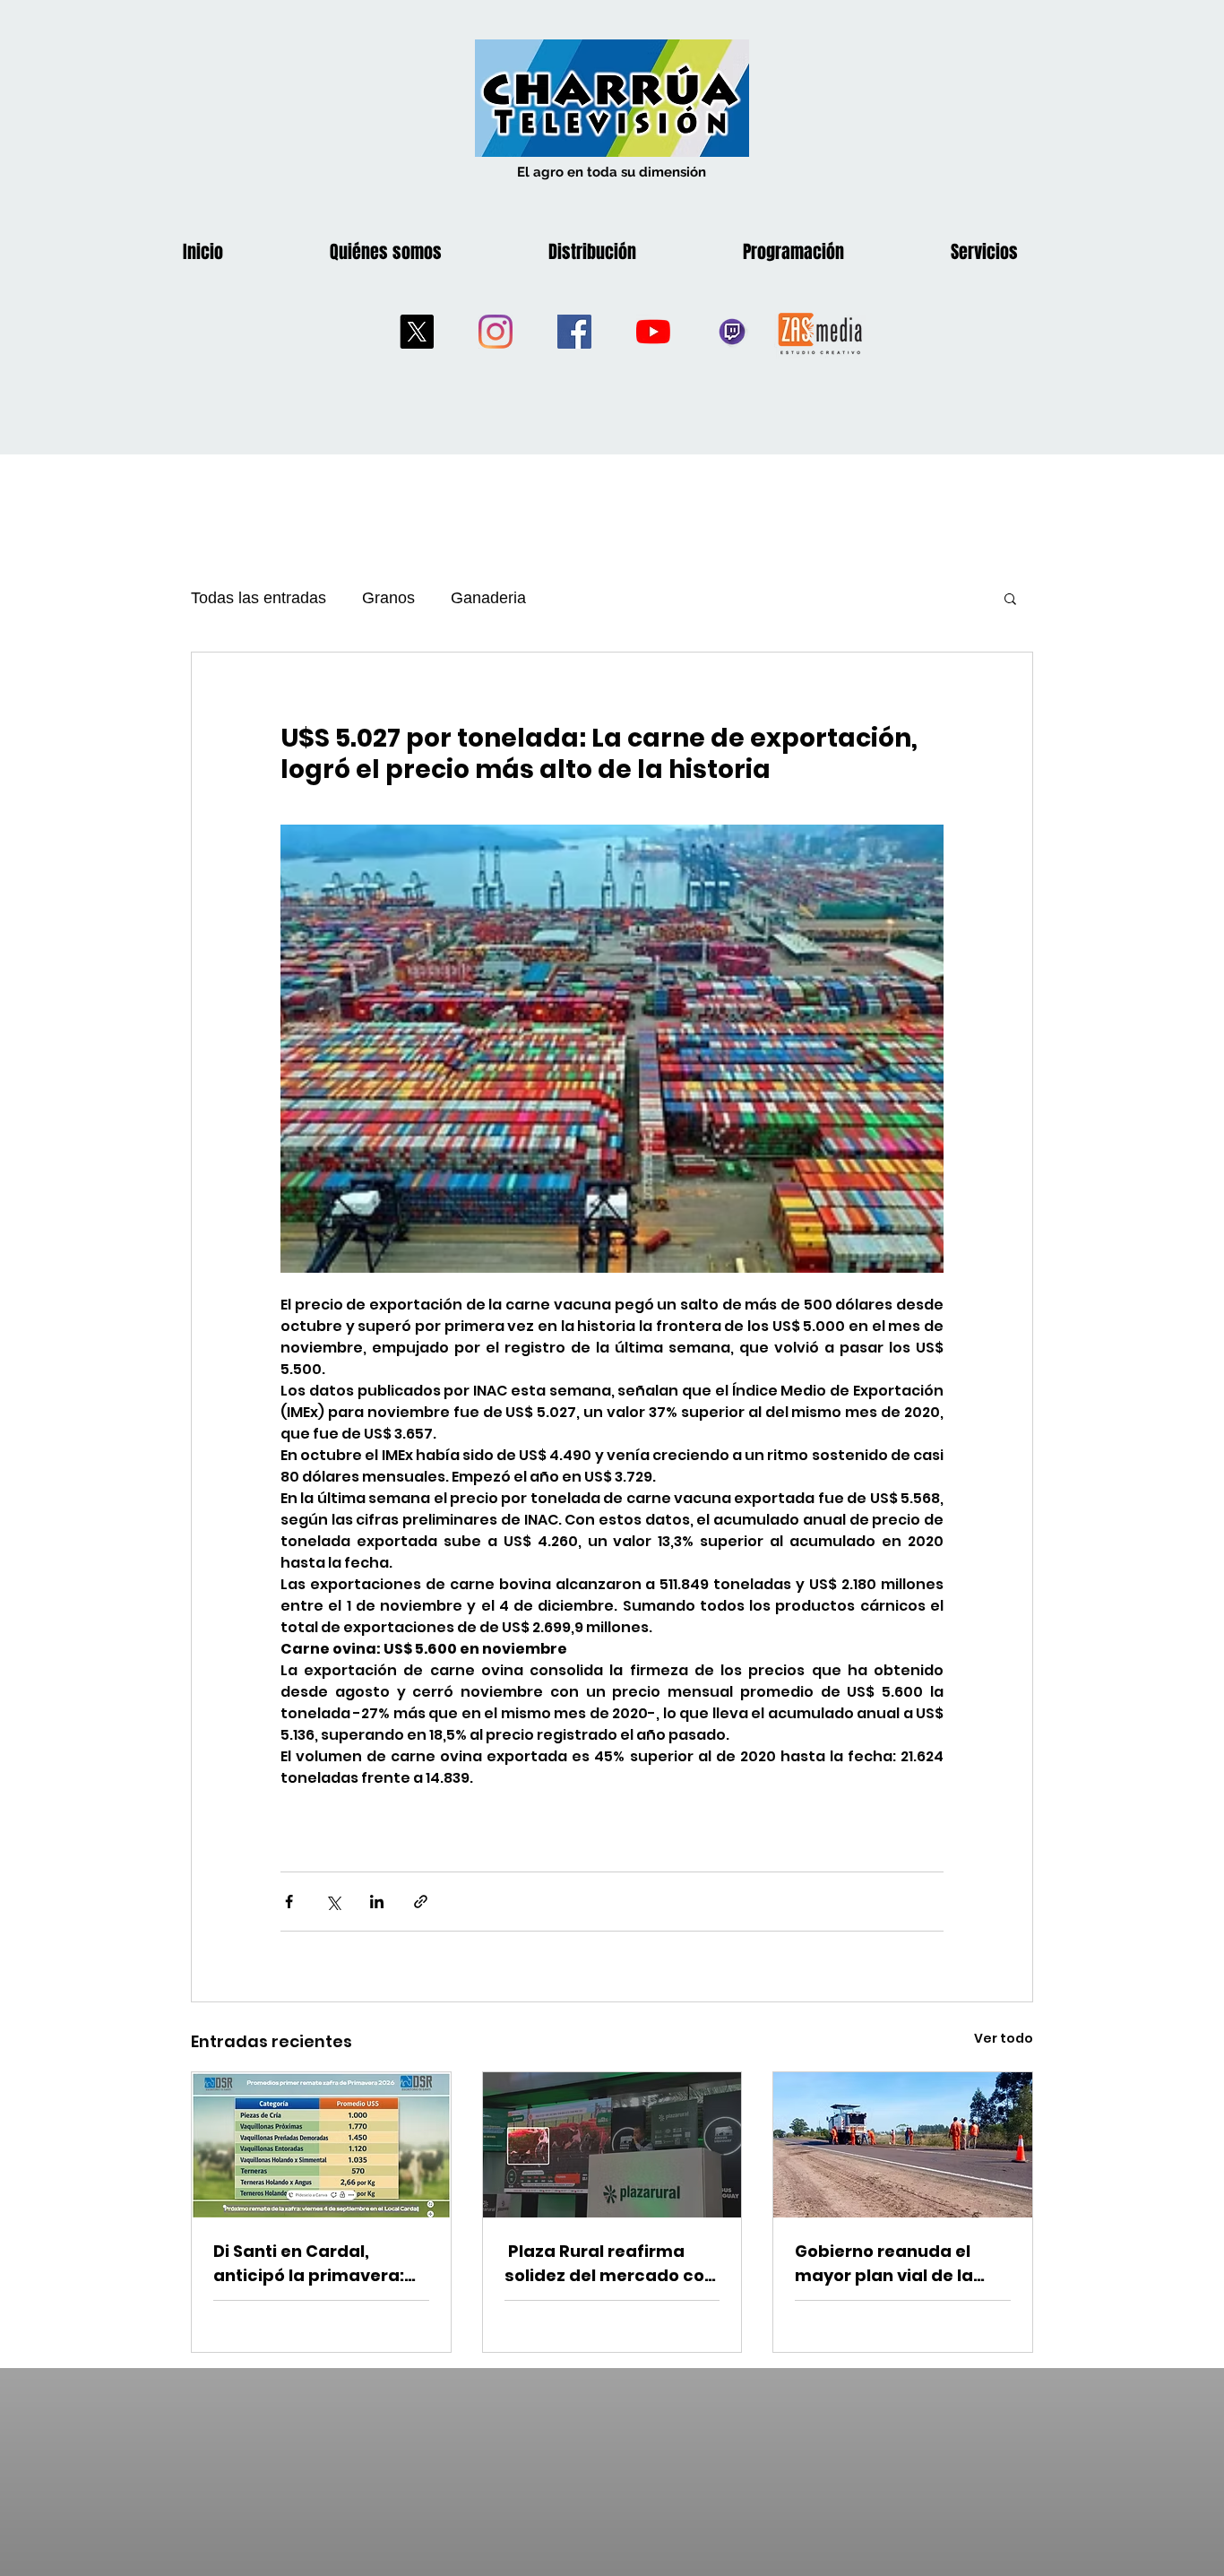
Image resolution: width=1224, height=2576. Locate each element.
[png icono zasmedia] (820, 332)
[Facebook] (574, 332)
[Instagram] (496, 332)
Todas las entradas (259, 598)
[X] (417, 332)
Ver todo (1004, 2038)
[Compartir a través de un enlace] (421, 1902)
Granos (388, 598)
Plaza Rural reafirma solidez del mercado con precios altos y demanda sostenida (612, 2264)
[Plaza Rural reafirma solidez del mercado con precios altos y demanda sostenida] (612, 2145)
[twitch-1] (732, 332)
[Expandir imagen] (612, 1049)
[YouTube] (653, 332)
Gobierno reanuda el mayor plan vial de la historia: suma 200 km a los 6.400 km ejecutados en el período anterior (899, 2264)
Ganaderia (488, 598)
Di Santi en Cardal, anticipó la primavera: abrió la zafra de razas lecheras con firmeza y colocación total (311, 2264)
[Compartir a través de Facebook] (289, 1902)
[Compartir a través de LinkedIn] (377, 1902)
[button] (1010, 598)
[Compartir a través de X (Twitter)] (333, 1902)
